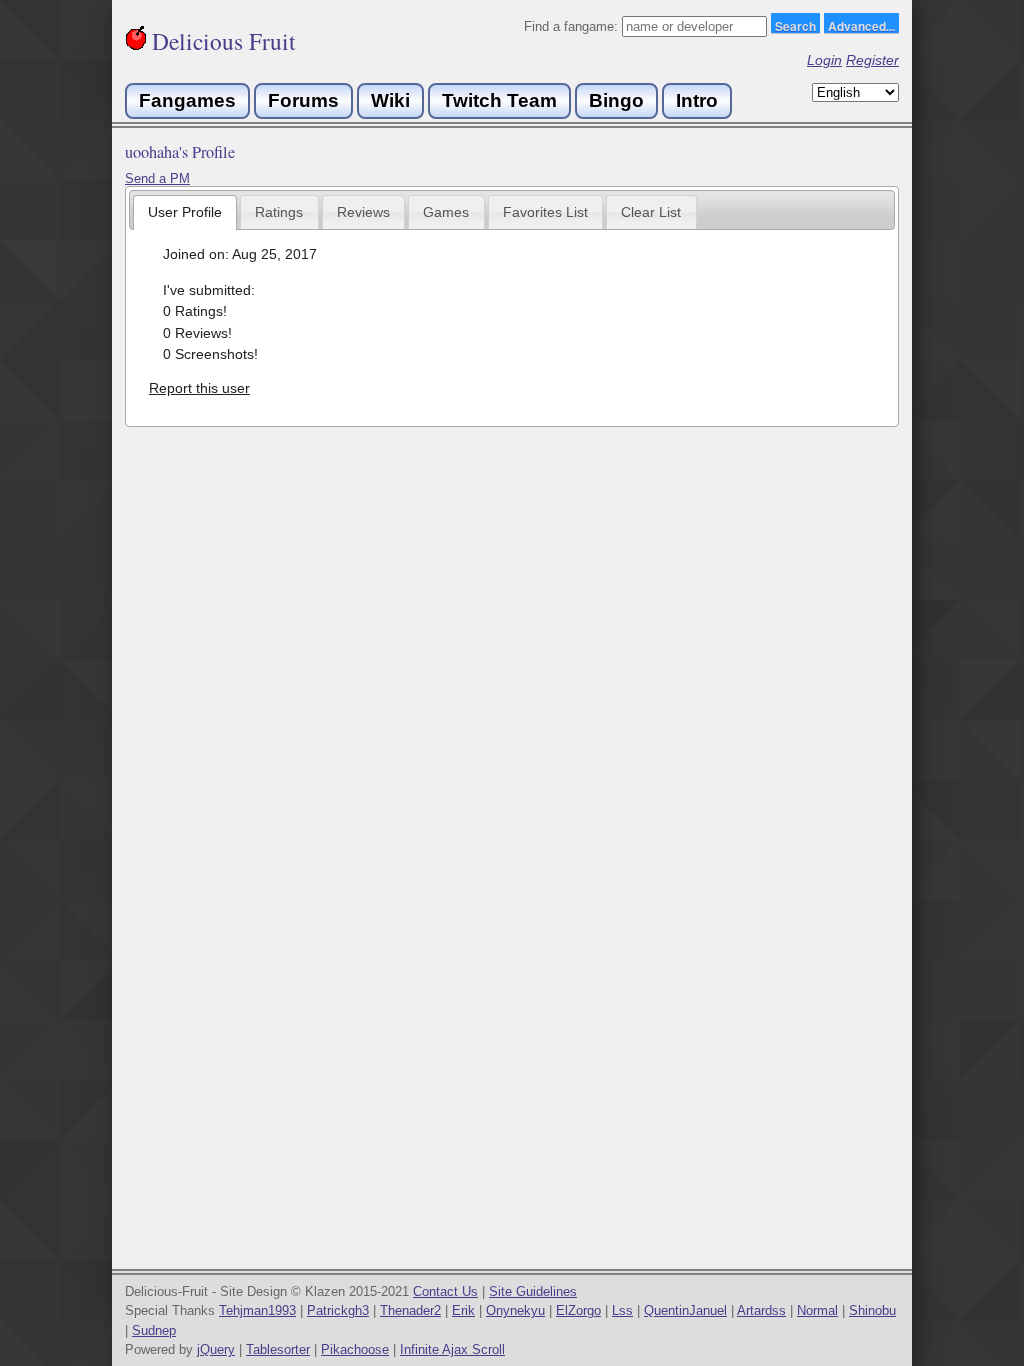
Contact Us (445, 1291)
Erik (463, 1310)
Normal (817, 1310)
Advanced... (861, 25)
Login (824, 60)
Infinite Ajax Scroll (452, 1349)
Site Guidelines (533, 1291)
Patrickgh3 (338, 1310)
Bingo (616, 100)
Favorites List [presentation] (545, 212)
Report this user (199, 388)
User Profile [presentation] (185, 212)
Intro (697, 100)
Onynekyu (515, 1310)
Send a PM (157, 178)
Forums (303, 100)
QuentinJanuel (685, 1310)
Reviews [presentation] (363, 212)
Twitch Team (499, 100)
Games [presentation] (446, 212)
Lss (622, 1310)
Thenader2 (410, 1310)
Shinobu (872, 1310)
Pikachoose (355, 1349)
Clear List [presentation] (651, 212)
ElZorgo (578, 1310)
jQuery (216, 1349)
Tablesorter (278, 1349)
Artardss (761, 1310)
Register (872, 60)
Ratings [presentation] (279, 212)
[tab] (185, 212)
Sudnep (154, 1330)
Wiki (390, 100)
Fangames (187, 100)
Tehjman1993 (257, 1310)
